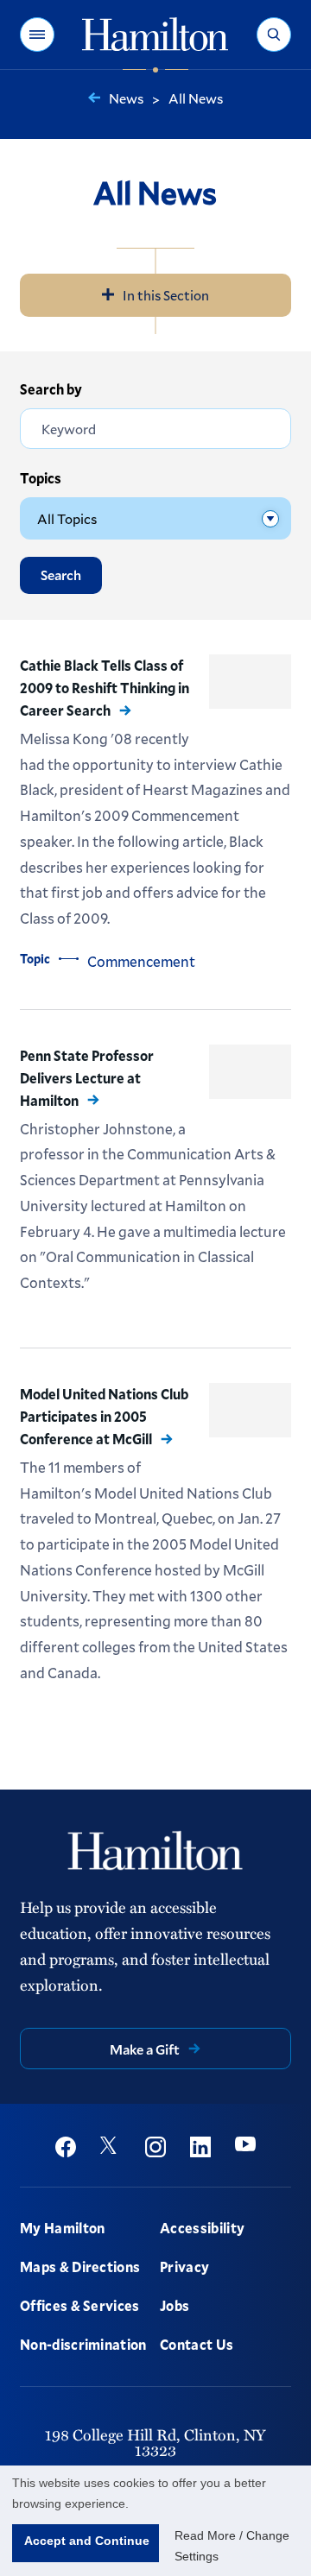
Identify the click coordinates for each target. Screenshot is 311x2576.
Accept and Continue (87, 2541)
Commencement (141, 961)
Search (61, 575)
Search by (51, 389)
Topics (41, 478)
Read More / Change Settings (232, 2546)
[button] (37, 35)
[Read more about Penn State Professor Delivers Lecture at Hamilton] (250, 1072)
